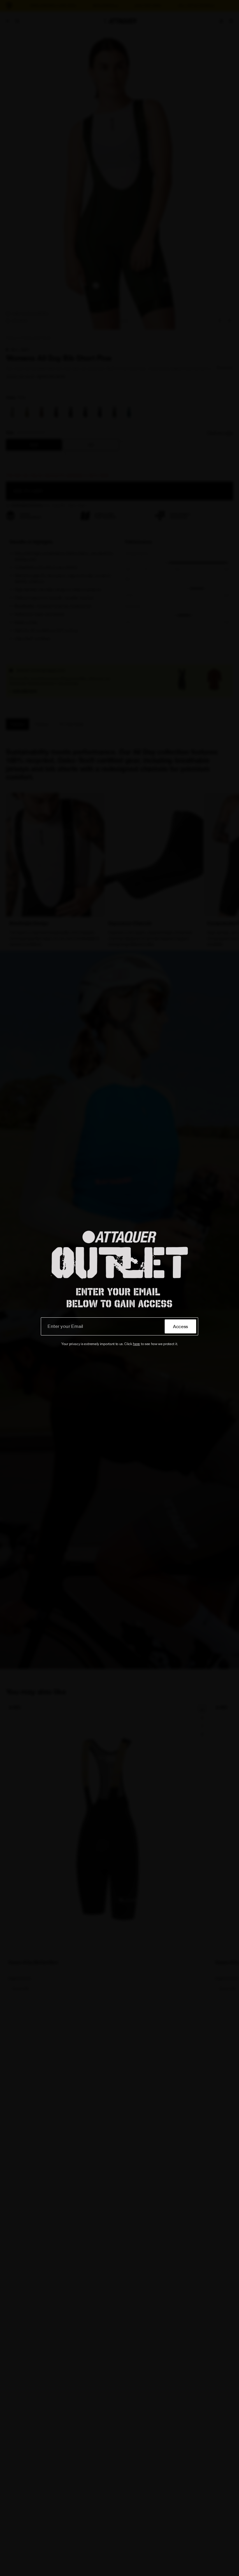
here (136, 1344)
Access (180, 1326)
